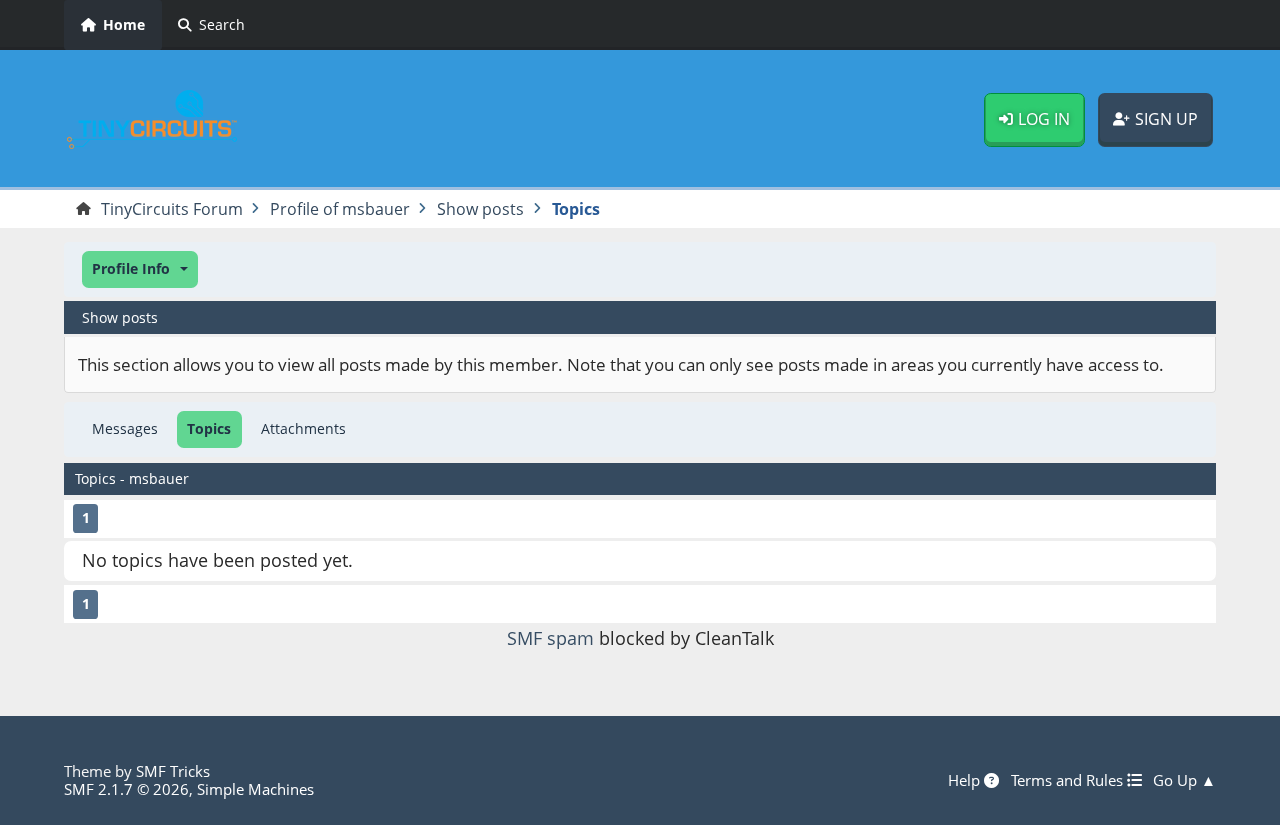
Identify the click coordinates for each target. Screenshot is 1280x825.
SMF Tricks (173, 771)
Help (966, 780)
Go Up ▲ (1184, 780)
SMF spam (550, 638)
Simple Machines (255, 789)
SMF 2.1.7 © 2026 (126, 789)
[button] (140, 269)
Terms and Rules (1069, 780)
